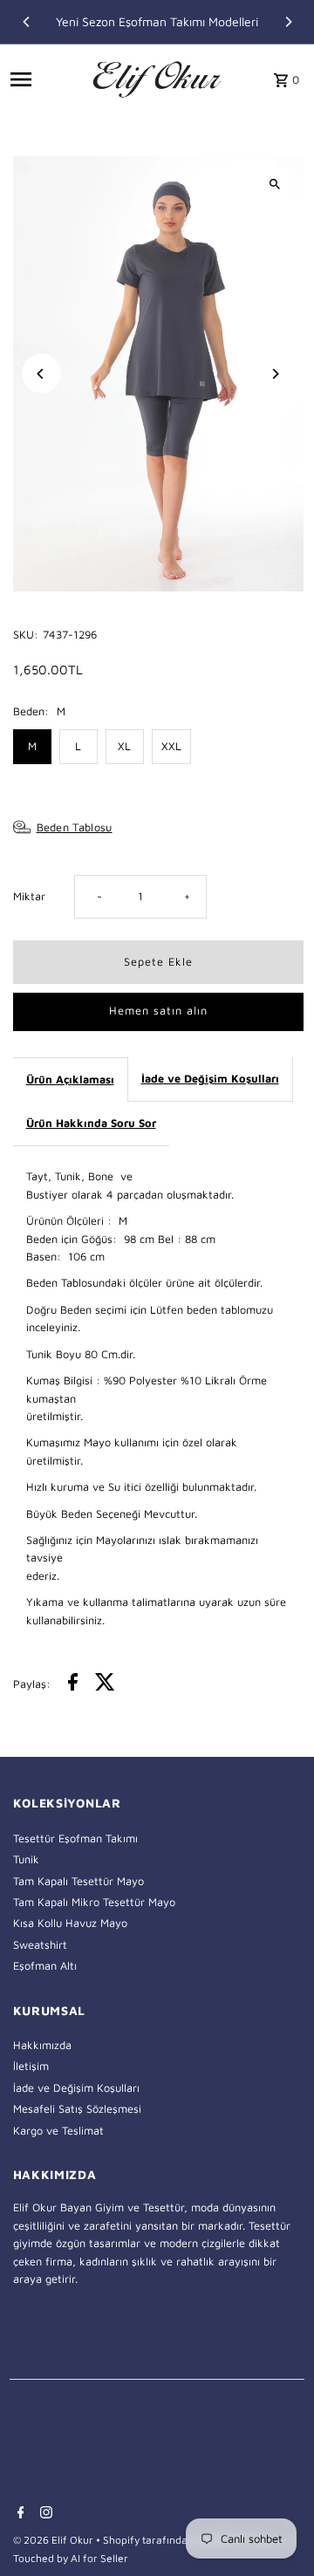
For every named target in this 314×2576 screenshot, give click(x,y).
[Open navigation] (46, 79)
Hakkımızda (42, 2045)
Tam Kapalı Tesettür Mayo (78, 1881)
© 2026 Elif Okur (55, 2540)
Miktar (29, 896)
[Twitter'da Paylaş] (105, 1684)
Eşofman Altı (45, 1966)
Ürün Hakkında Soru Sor (91, 1123)
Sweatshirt (40, 1945)
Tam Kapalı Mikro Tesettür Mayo (94, 1902)
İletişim (31, 2066)
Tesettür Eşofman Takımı (75, 1838)
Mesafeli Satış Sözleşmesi (77, 2109)
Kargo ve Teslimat (58, 2131)
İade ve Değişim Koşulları (210, 1079)
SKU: (26, 635)
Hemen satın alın (158, 1011)
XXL (171, 746)
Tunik (26, 1859)
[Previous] (27, 22)
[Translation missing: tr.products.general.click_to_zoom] (275, 184)
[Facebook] (19, 2514)
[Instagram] (44, 2514)
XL (124, 746)
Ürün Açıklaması (70, 1080)
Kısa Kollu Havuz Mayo (70, 1923)
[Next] (288, 22)
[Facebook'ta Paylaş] (73, 1684)
